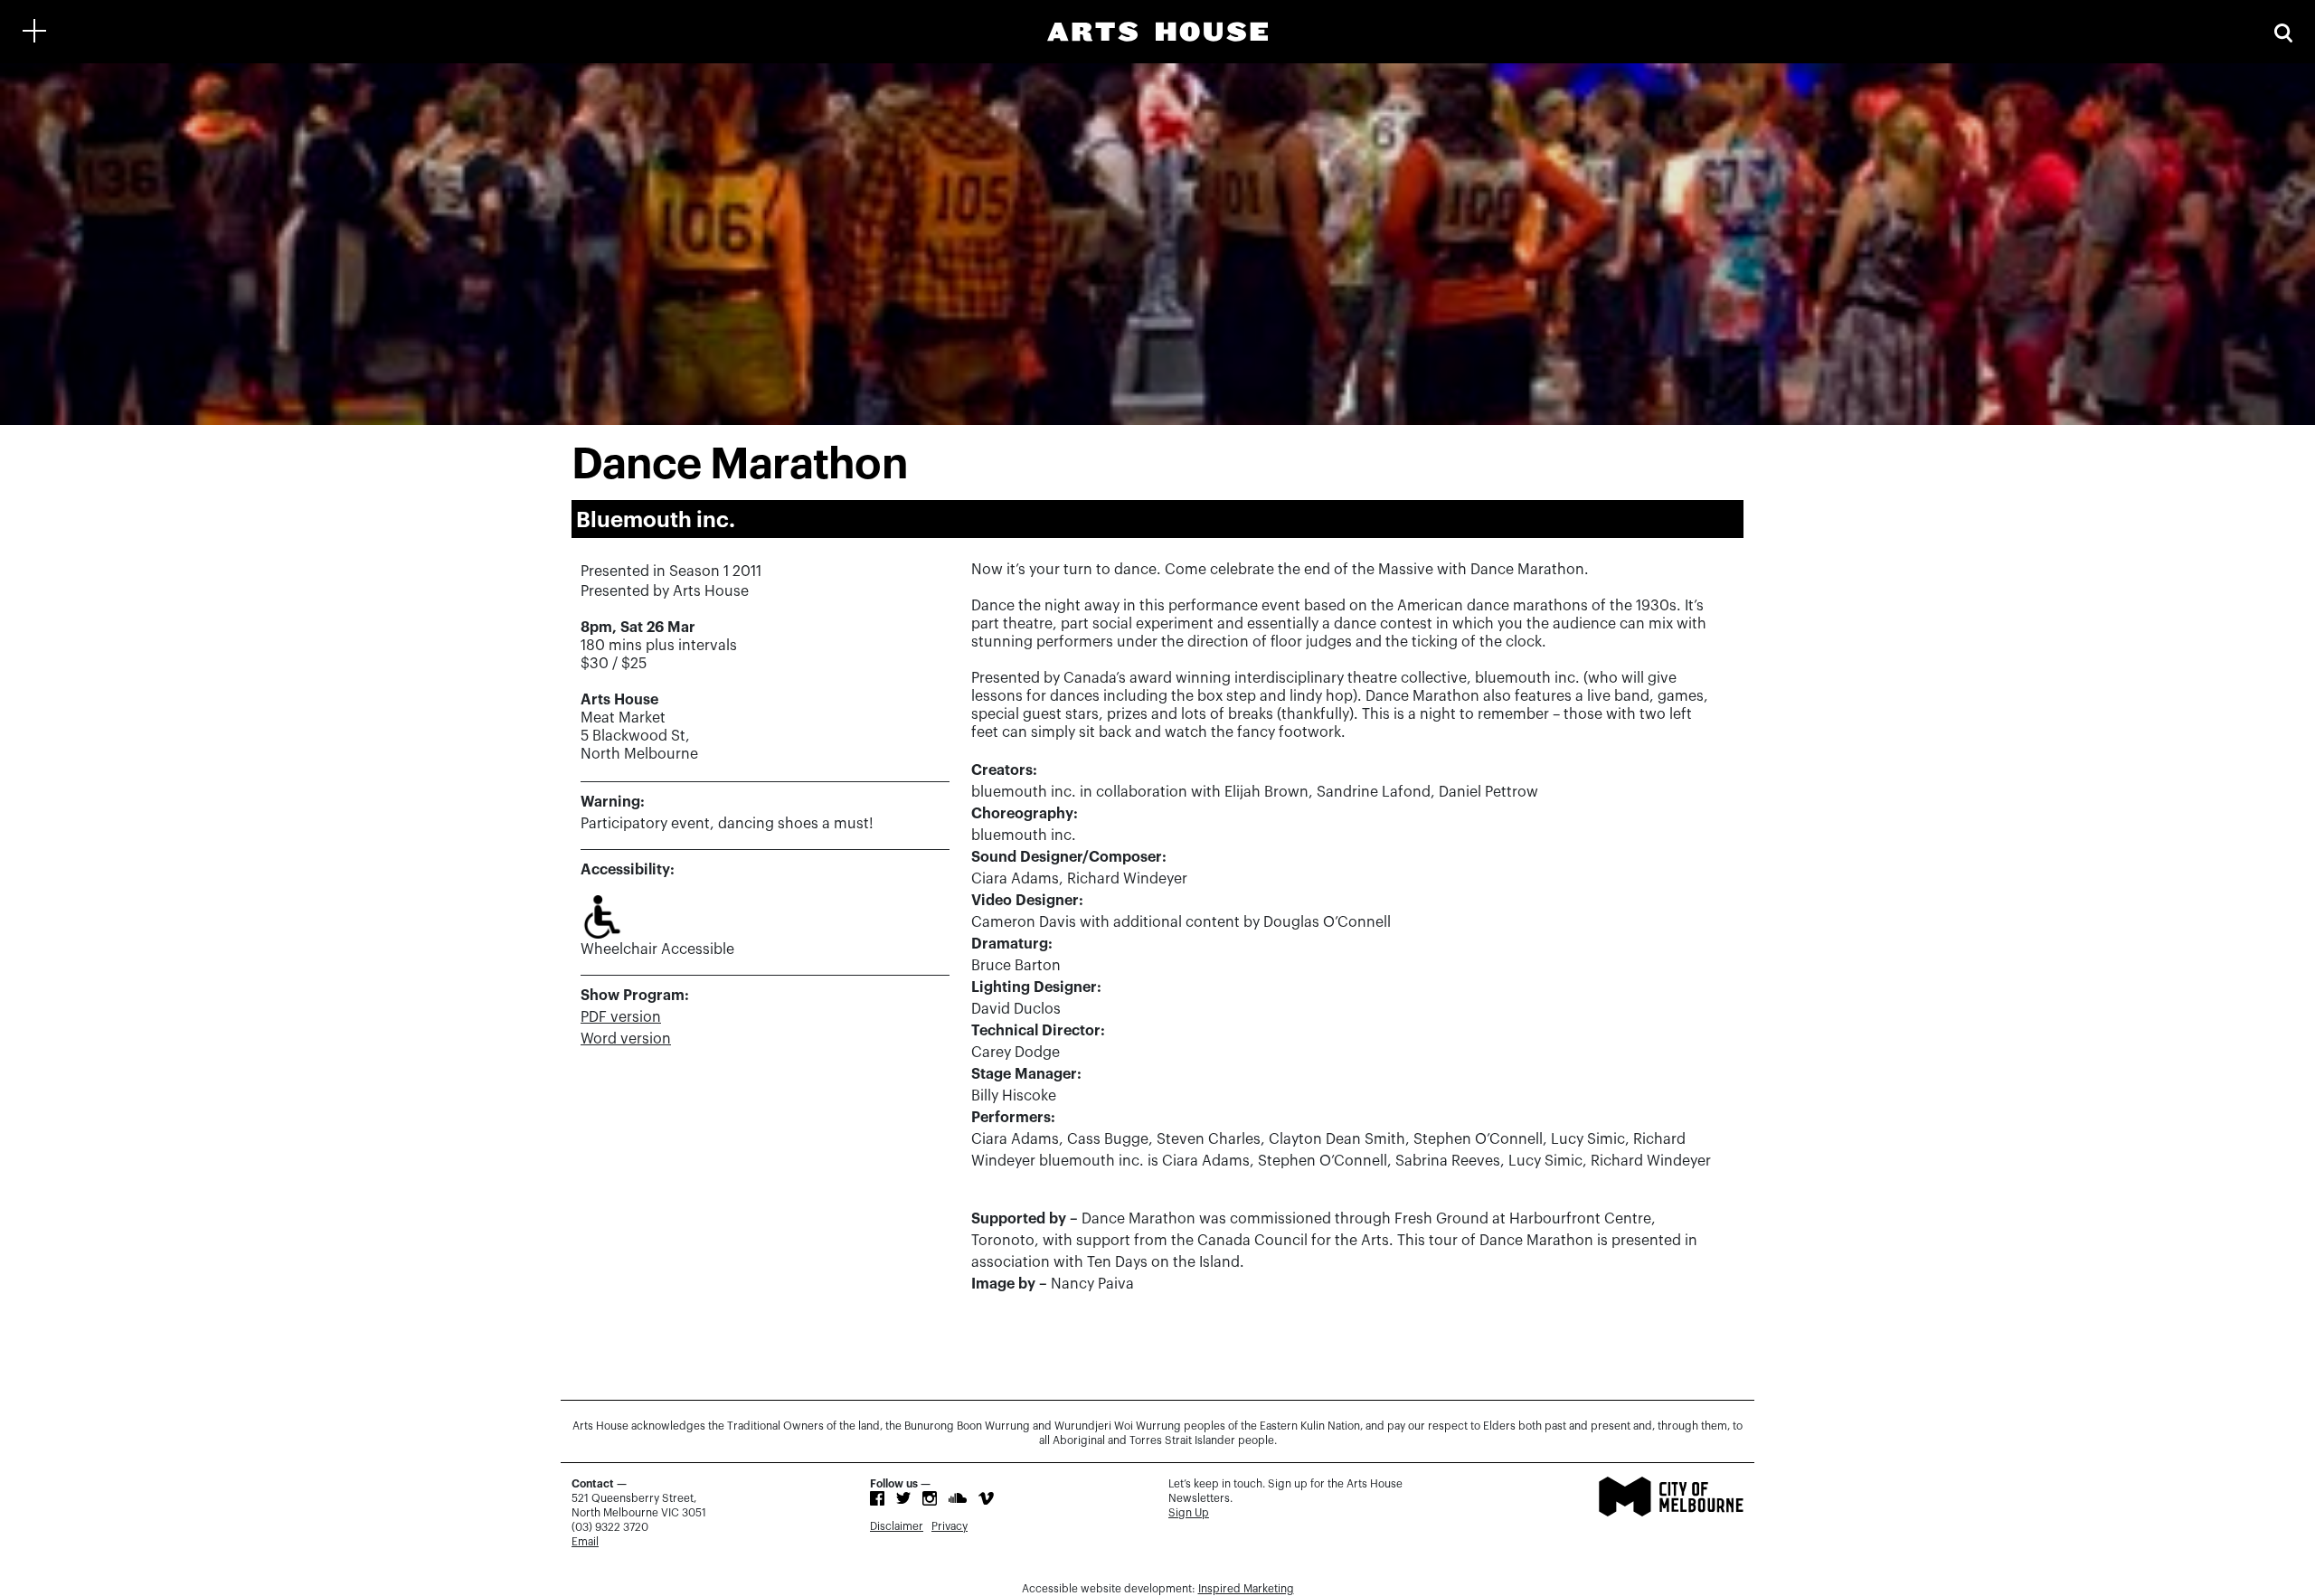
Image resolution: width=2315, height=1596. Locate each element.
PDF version (621, 1017)
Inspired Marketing (1246, 1589)
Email (585, 1542)
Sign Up (1189, 1513)
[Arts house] (1157, 32)
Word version (626, 1039)
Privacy (950, 1526)
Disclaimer (897, 1526)
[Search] (2283, 31)
